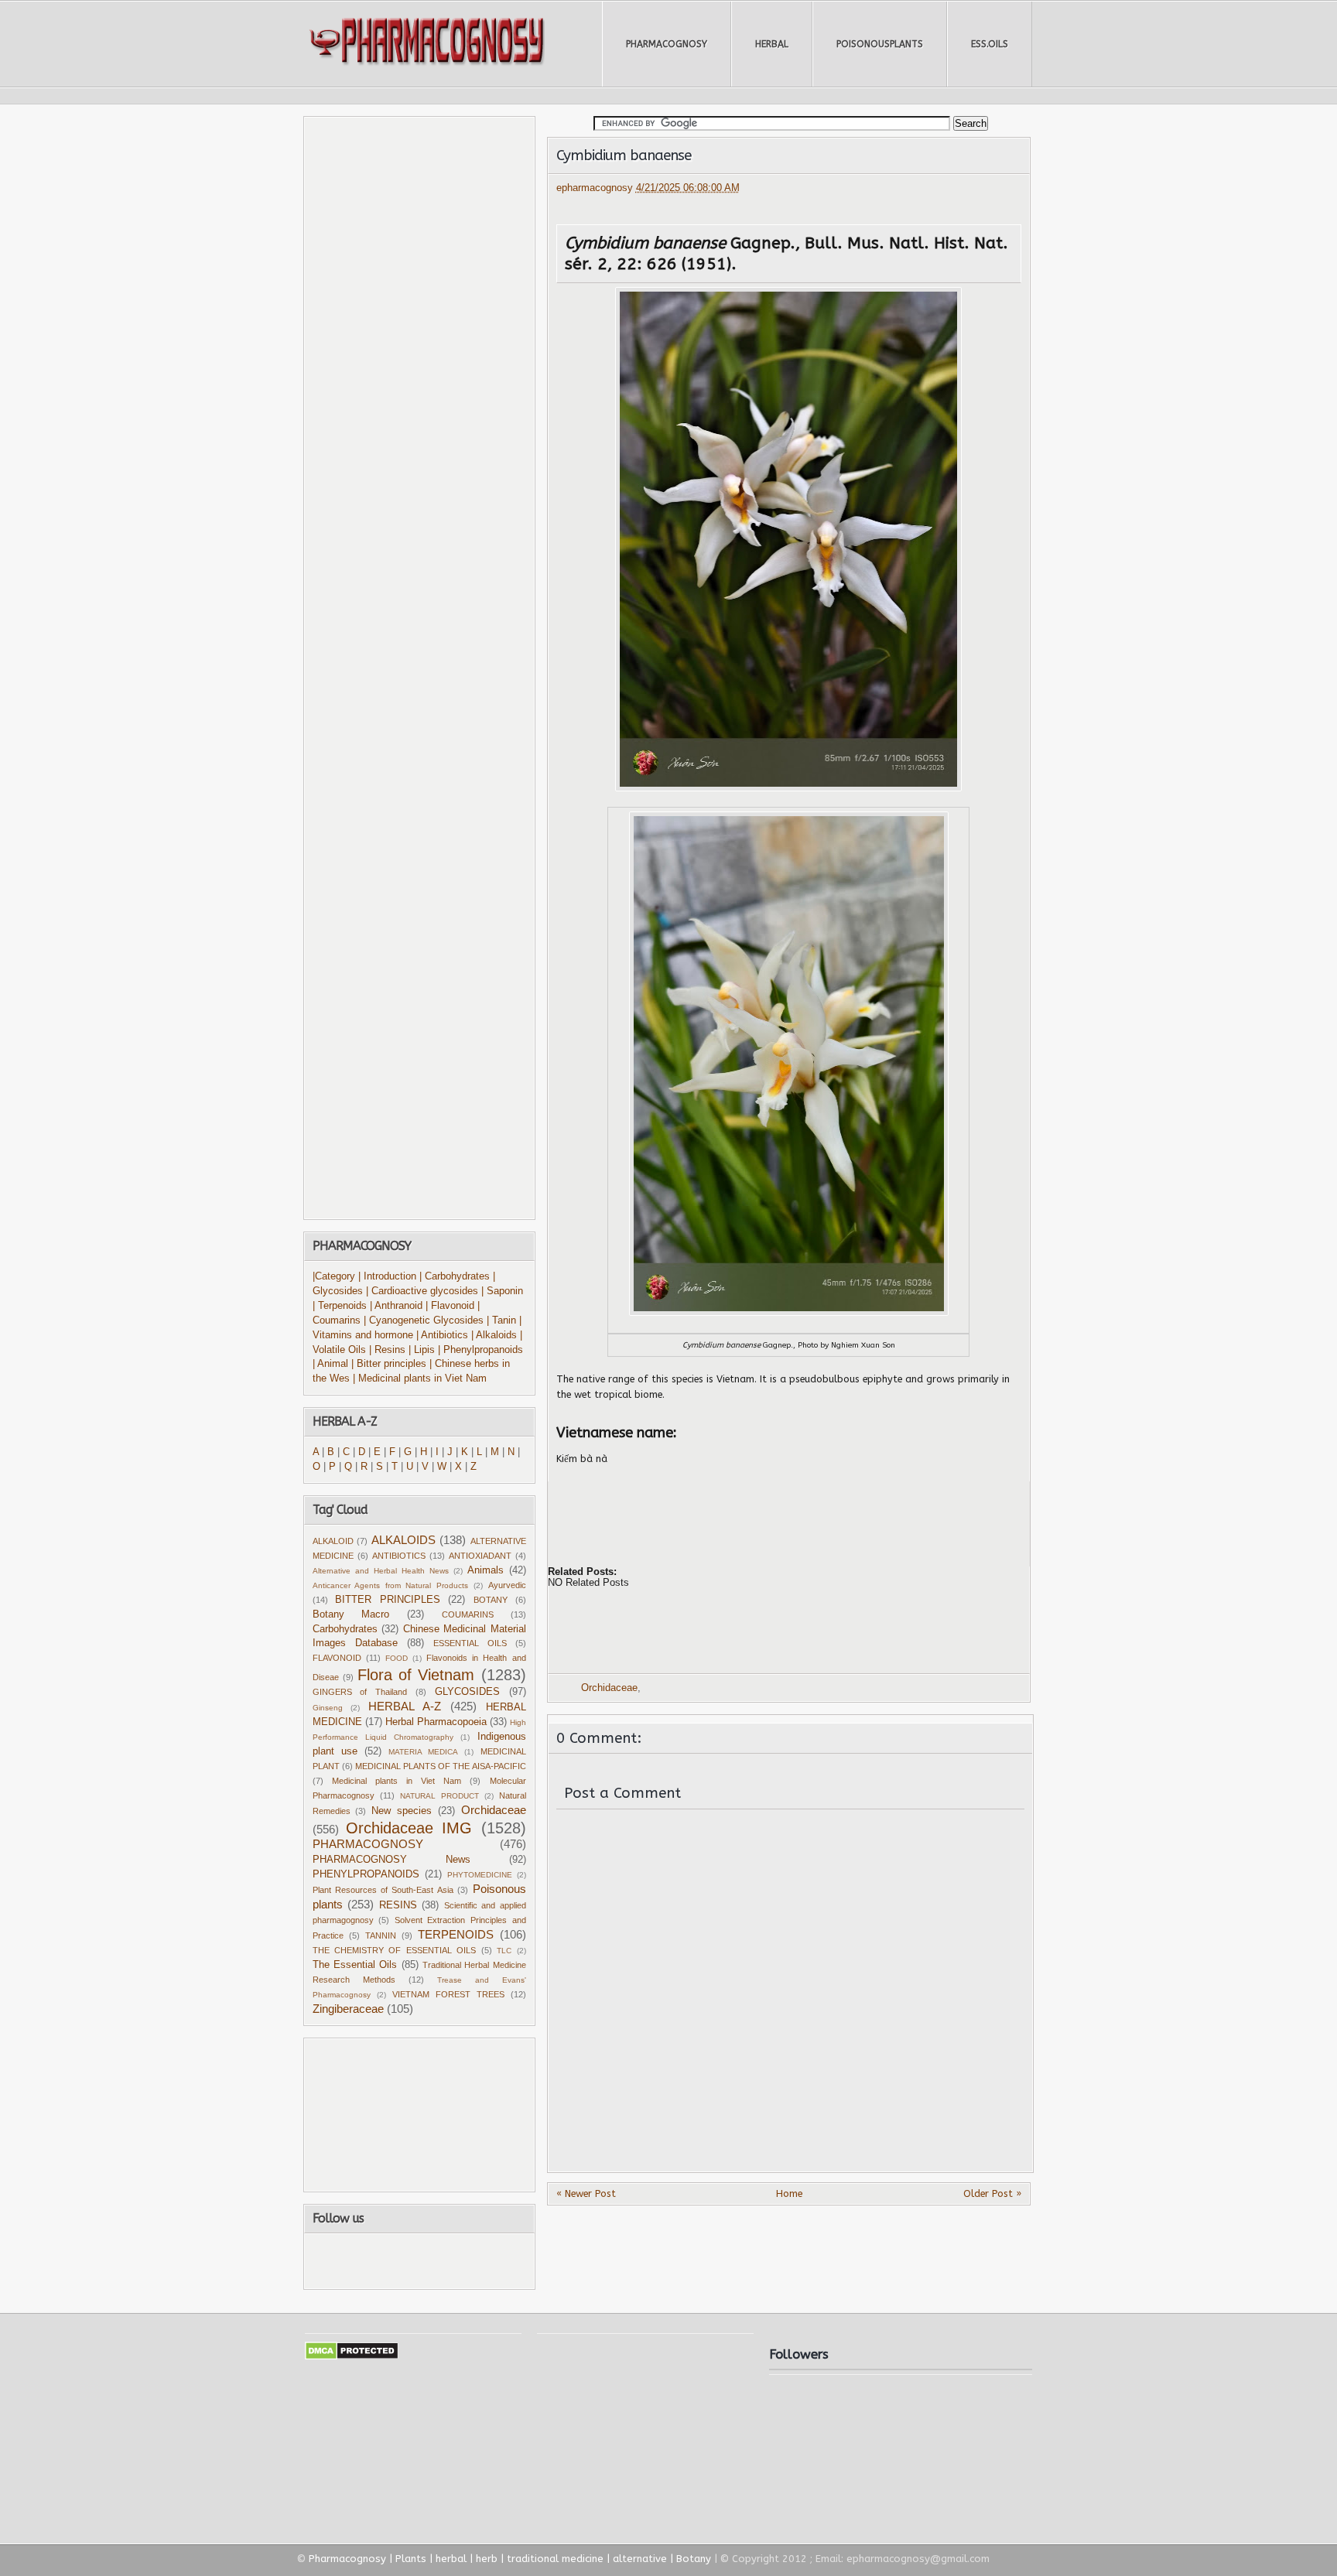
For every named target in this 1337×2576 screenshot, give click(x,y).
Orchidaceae (609, 1688)
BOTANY (491, 1600)
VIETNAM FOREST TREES (448, 1994)
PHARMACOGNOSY (667, 44)
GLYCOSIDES (467, 1692)
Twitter (394, 2261)
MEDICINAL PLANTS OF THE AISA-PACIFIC (441, 1766)
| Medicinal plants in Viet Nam (420, 1379)
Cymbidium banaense (624, 155)
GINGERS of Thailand (360, 1692)
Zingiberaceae (348, 2009)
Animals (486, 1570)
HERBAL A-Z (405, 1706)
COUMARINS (468, 1614)
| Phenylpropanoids (480, 1350)
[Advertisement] (740, 1512)
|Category (334, 1276)
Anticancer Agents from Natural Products (391, 1585)
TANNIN (381, 1935)
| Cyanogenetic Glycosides (424, 1320)
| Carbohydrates (455, 1276)
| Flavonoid (450, 1306)
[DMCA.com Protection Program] (352, 2357)
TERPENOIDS (456, 1934)
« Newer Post (586, 2193)
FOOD (397, 1658)
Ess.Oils (990, 44)
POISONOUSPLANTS (880, 44)
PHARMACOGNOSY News (392, 1860)
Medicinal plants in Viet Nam (397, 1781)
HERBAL (772, 44)
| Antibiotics (442, 1335)
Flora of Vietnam (416, 1675)
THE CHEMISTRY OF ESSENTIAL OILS (395, 1950)
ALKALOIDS (403, 1540)
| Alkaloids (496, 1335)
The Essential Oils (355, 1965)
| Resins (387, 1350)
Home (789, 2193)
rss (436, 2261)
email (481, 2261)
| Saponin (502, 1291)
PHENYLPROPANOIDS (366, 1874)
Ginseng (328, 1708)
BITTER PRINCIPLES (388, 1600)
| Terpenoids (341, 1306)
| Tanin (501, 1320)
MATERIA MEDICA (423, 1752)
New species (402, 1811)
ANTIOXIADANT (480, 1556)
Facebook (354, 2261)
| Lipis (422, 1350)
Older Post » (992, 2193)
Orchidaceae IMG (409, 1828)
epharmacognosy (596, 188)
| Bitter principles (390, 1364)
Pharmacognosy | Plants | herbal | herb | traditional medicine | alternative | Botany (510, 2559)
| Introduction (389, 1276)
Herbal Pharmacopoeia (436, 1722)
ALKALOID (333, 1541)
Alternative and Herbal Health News (381, 1571)
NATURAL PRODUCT (439, 1796)
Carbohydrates (345, 1629)
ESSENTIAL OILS (470, 1643)
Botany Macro (351, 1614)
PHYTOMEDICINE (480, 1875)
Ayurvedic (507, 1585)
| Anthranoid (396, 1306)
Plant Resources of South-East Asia (383, 1890)
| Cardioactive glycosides (422, 1291)
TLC (504, 1951)
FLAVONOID (337, 1658)
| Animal (330, 1364)
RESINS (398, 1905)
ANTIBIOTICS (399, 1556)
